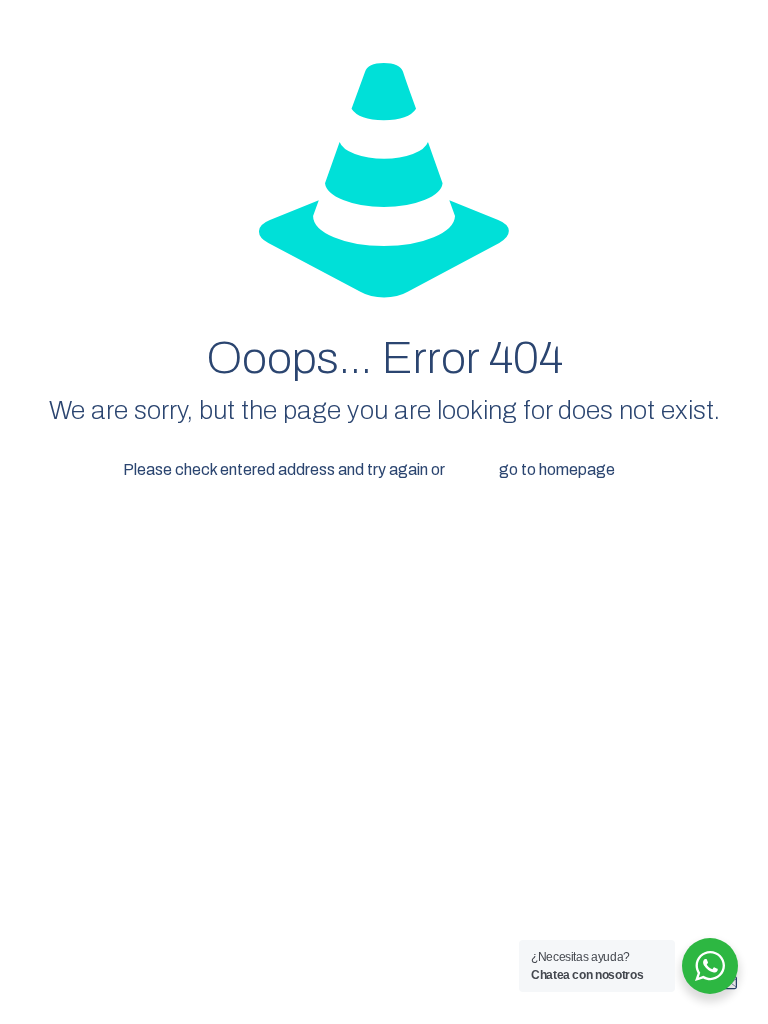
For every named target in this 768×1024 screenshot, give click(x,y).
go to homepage (557, 469)
